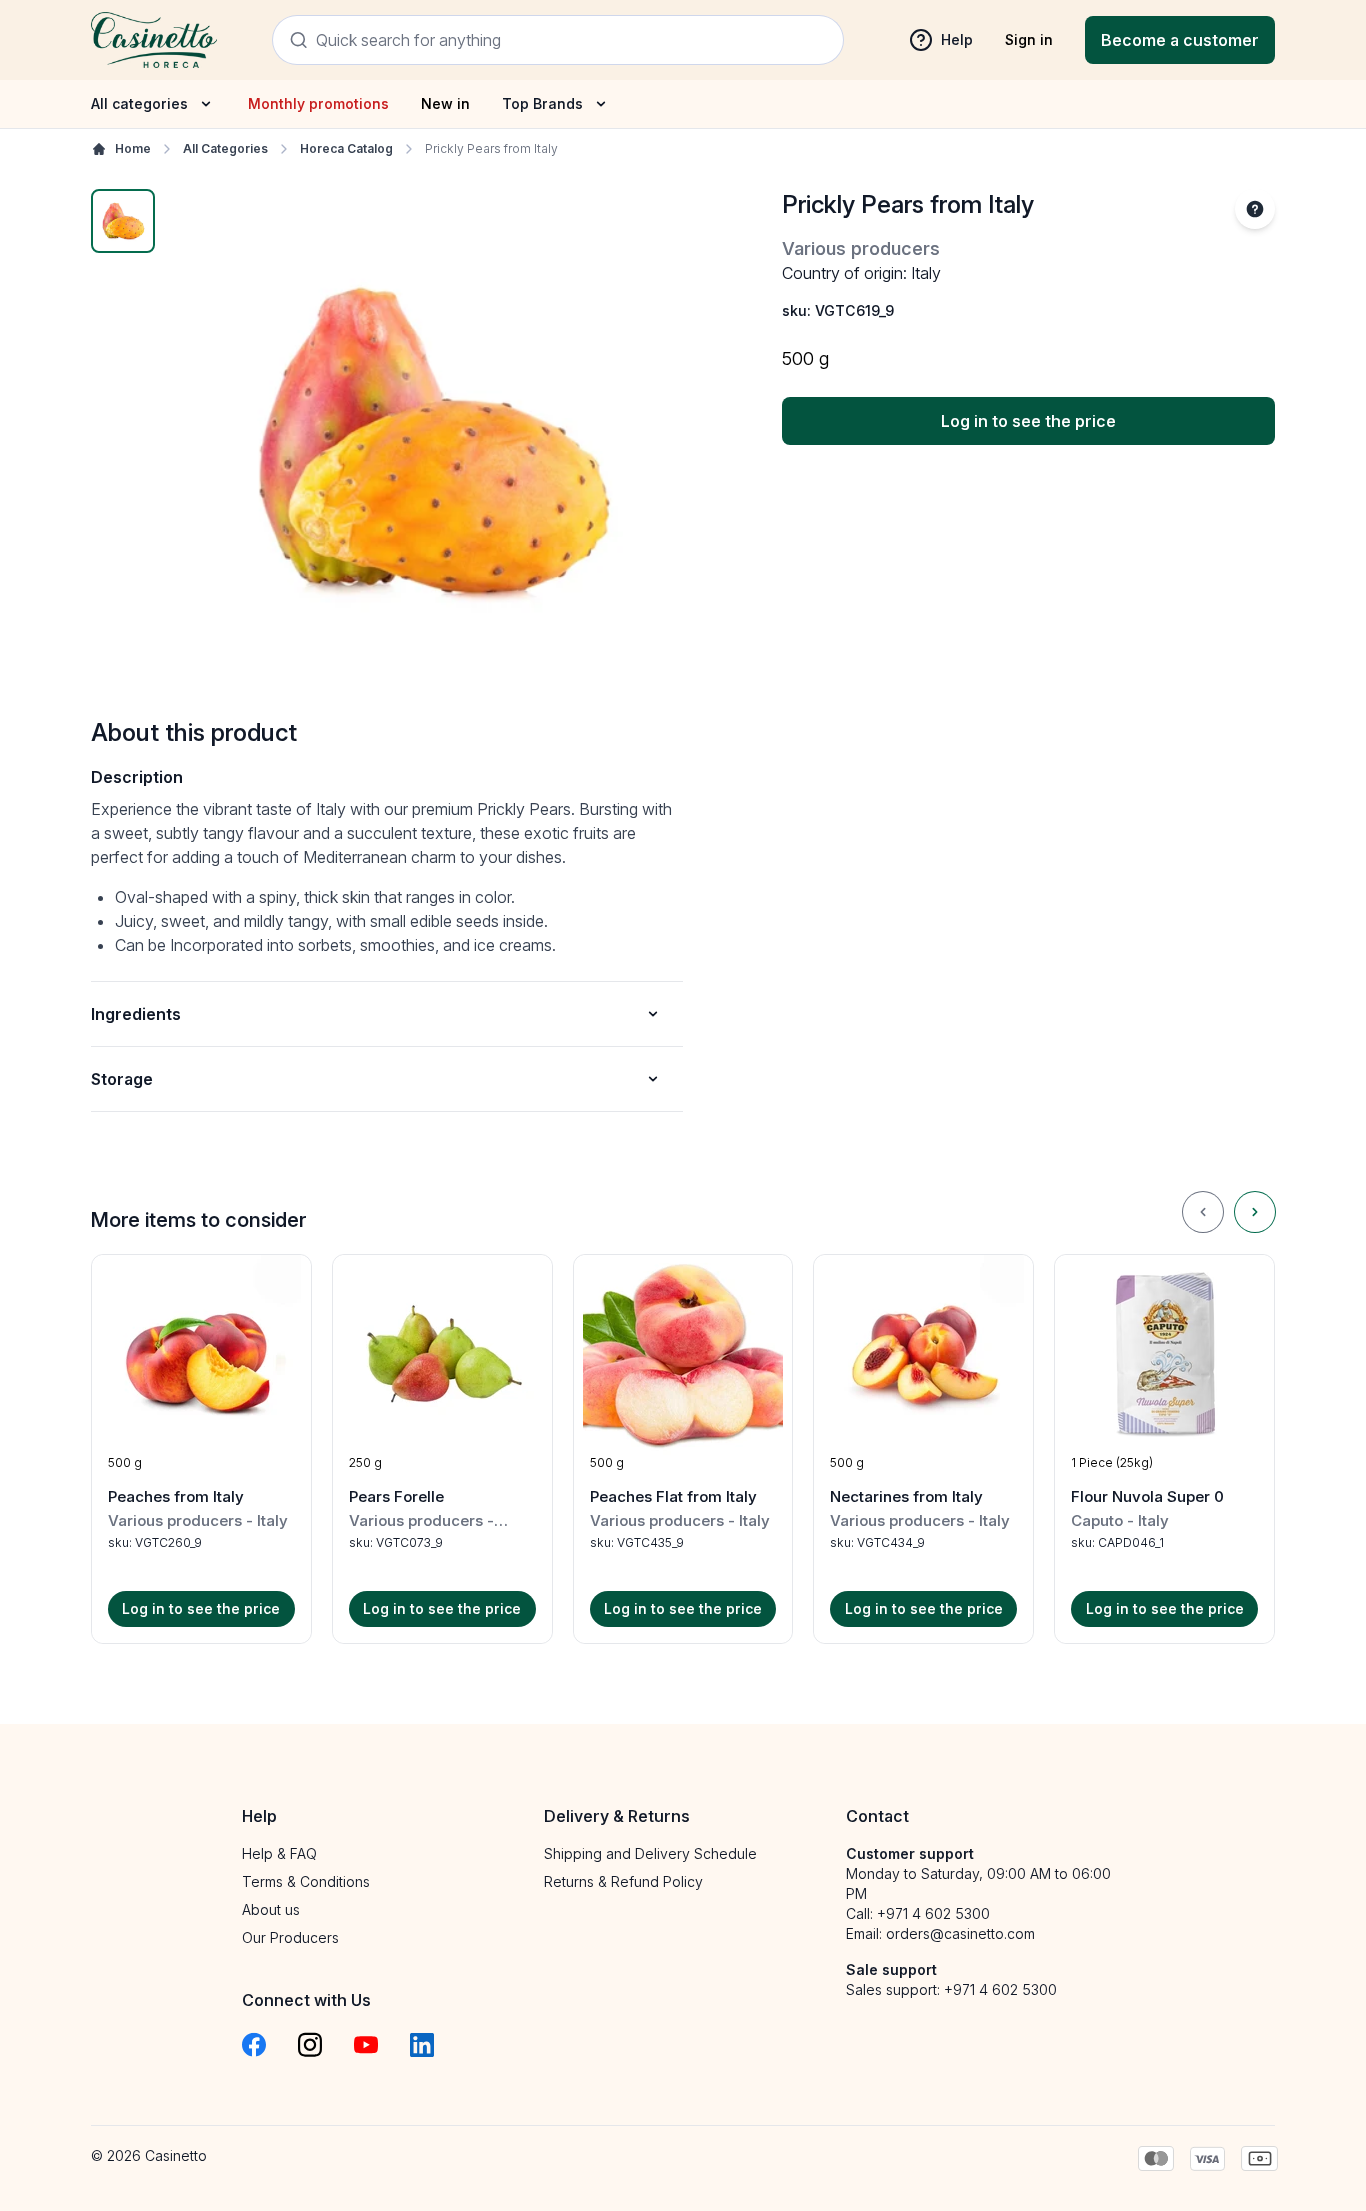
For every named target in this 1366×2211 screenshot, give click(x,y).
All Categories (225, 148)
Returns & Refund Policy (623, 1881)
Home (133, 148)
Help (957, 39)
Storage (122, 1079)
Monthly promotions (318, 103)
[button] (201, 1449)
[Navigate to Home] (154, 39)
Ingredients (136, 1014)
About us (271, 1909)
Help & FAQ (279, 1853)
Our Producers (290, 1937)
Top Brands (542, 103)
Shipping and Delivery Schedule (650, 1853)
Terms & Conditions (306, 1881)
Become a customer (1180, 40)
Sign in (1029, 39)
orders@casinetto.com (960, 1933)
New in (445, 103)
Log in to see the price (1028, 421)
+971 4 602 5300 (933, 1913)
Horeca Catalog (346, 148)
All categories (139, 103)
